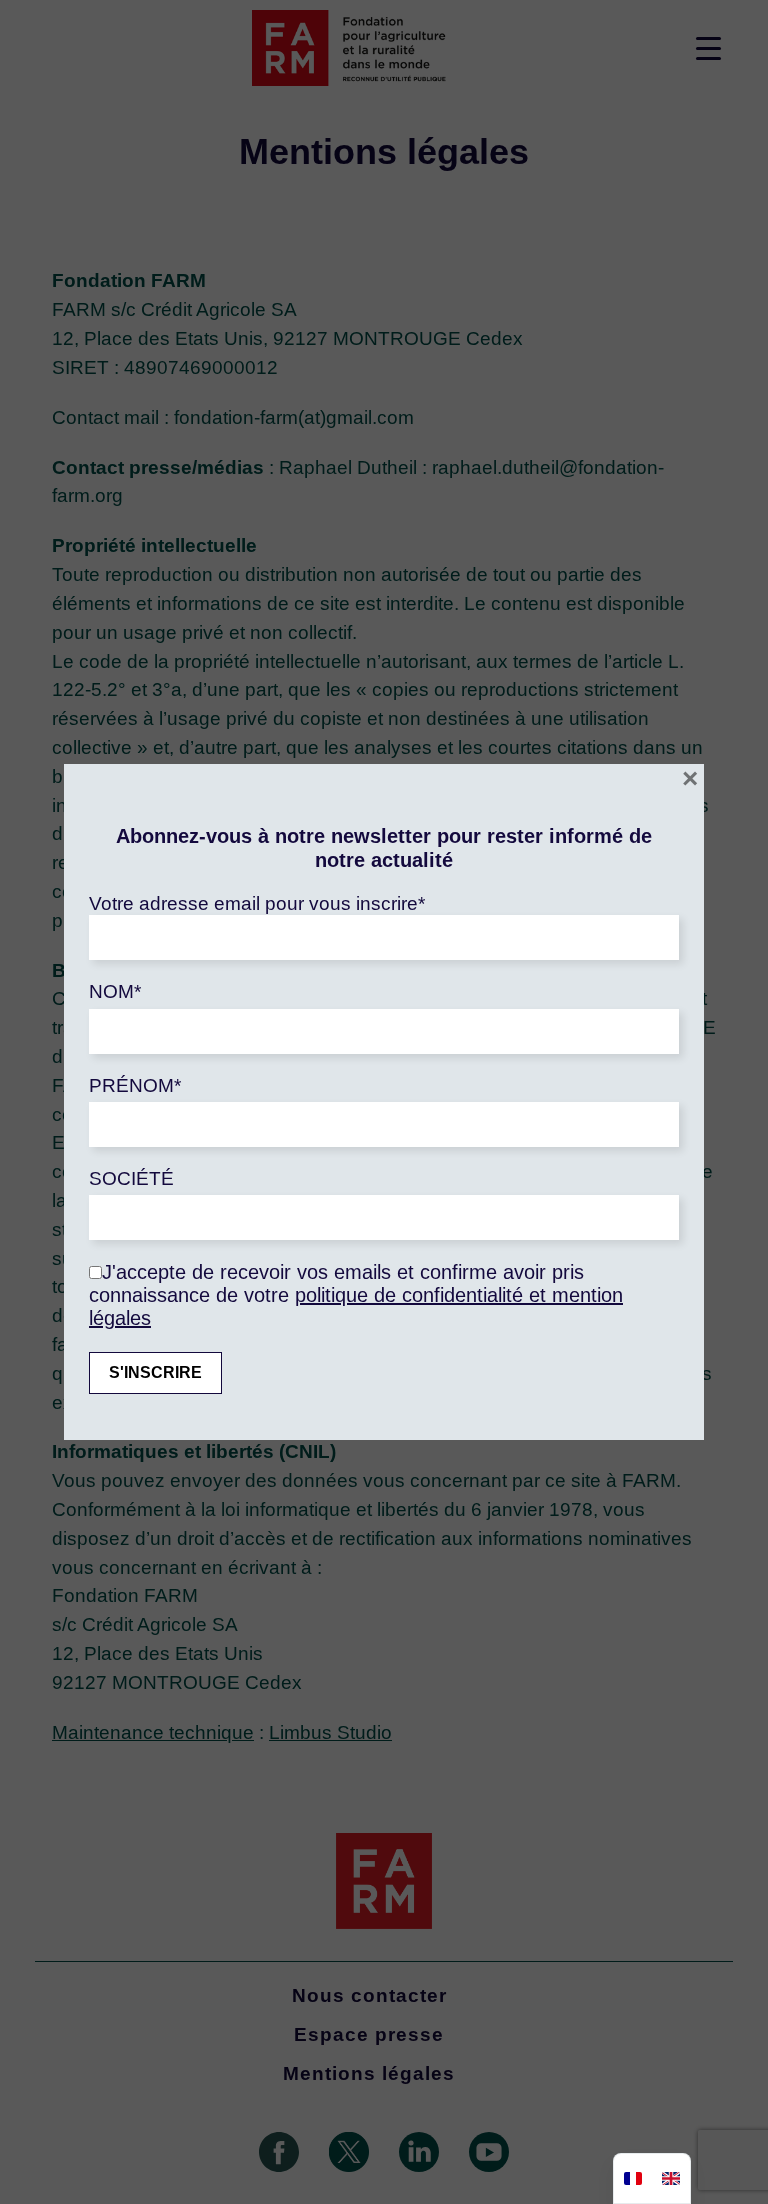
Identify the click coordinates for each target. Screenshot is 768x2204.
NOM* (115, 991)
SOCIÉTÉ (131, 1178)
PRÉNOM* (135, 1085)
